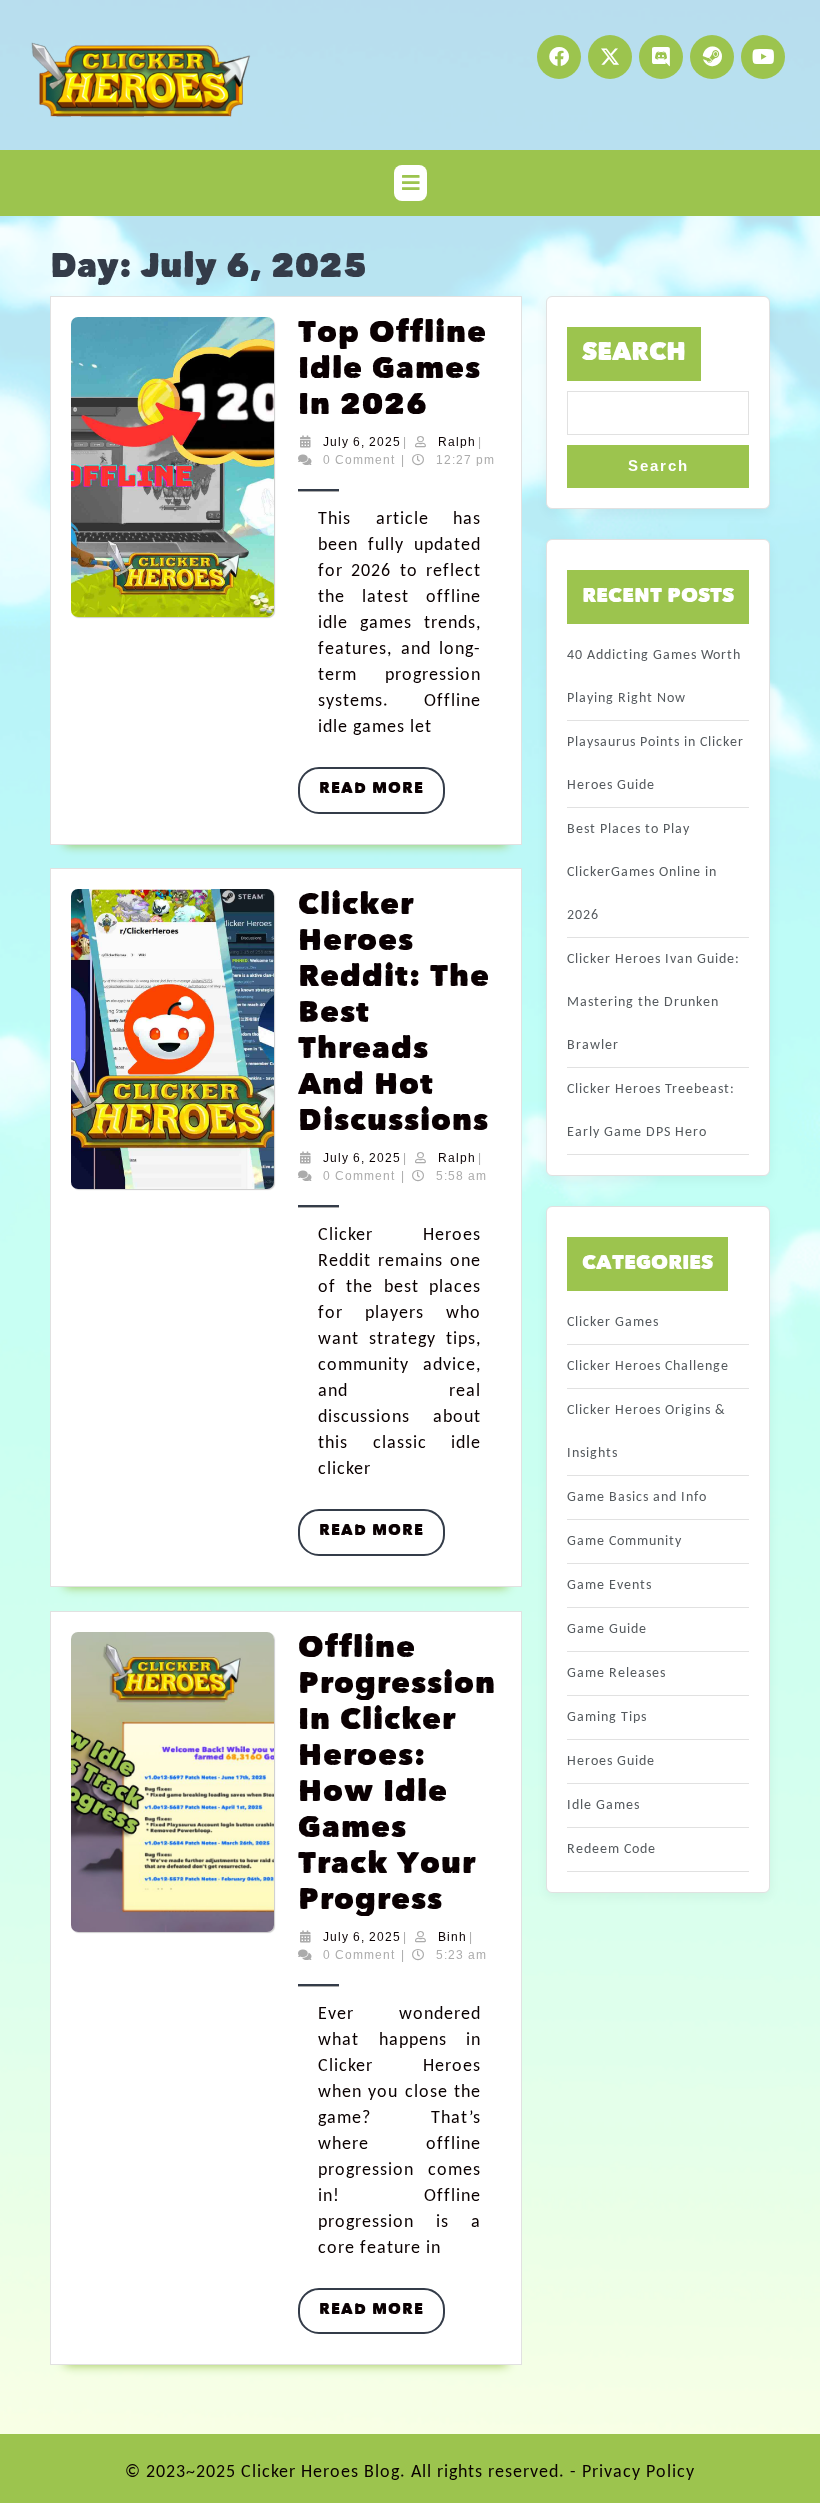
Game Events (609, 1585)
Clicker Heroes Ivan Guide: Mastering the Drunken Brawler (653, 1002)
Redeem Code (611, 1849)
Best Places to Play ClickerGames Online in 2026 (642, 872)
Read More (382, 782)
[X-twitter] (610, 57)
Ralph (457, 442)
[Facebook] (559, 57)
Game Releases (616, 1673)
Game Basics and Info (637, 1497)
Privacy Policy (638, 2472)
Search (634, 353)
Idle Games (603, 1805)
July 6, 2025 (362, 442)
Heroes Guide (611, 1761)
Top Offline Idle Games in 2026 (392, 370)
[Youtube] (763, 57)
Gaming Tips (607, 1717)
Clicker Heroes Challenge (648, 1366)
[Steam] (712, 57)
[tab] (410, 183)
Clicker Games (613, 1322)
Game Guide (607, 1629)
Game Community (624, 1541)
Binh (452, 1937)
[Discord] (661, 57)
